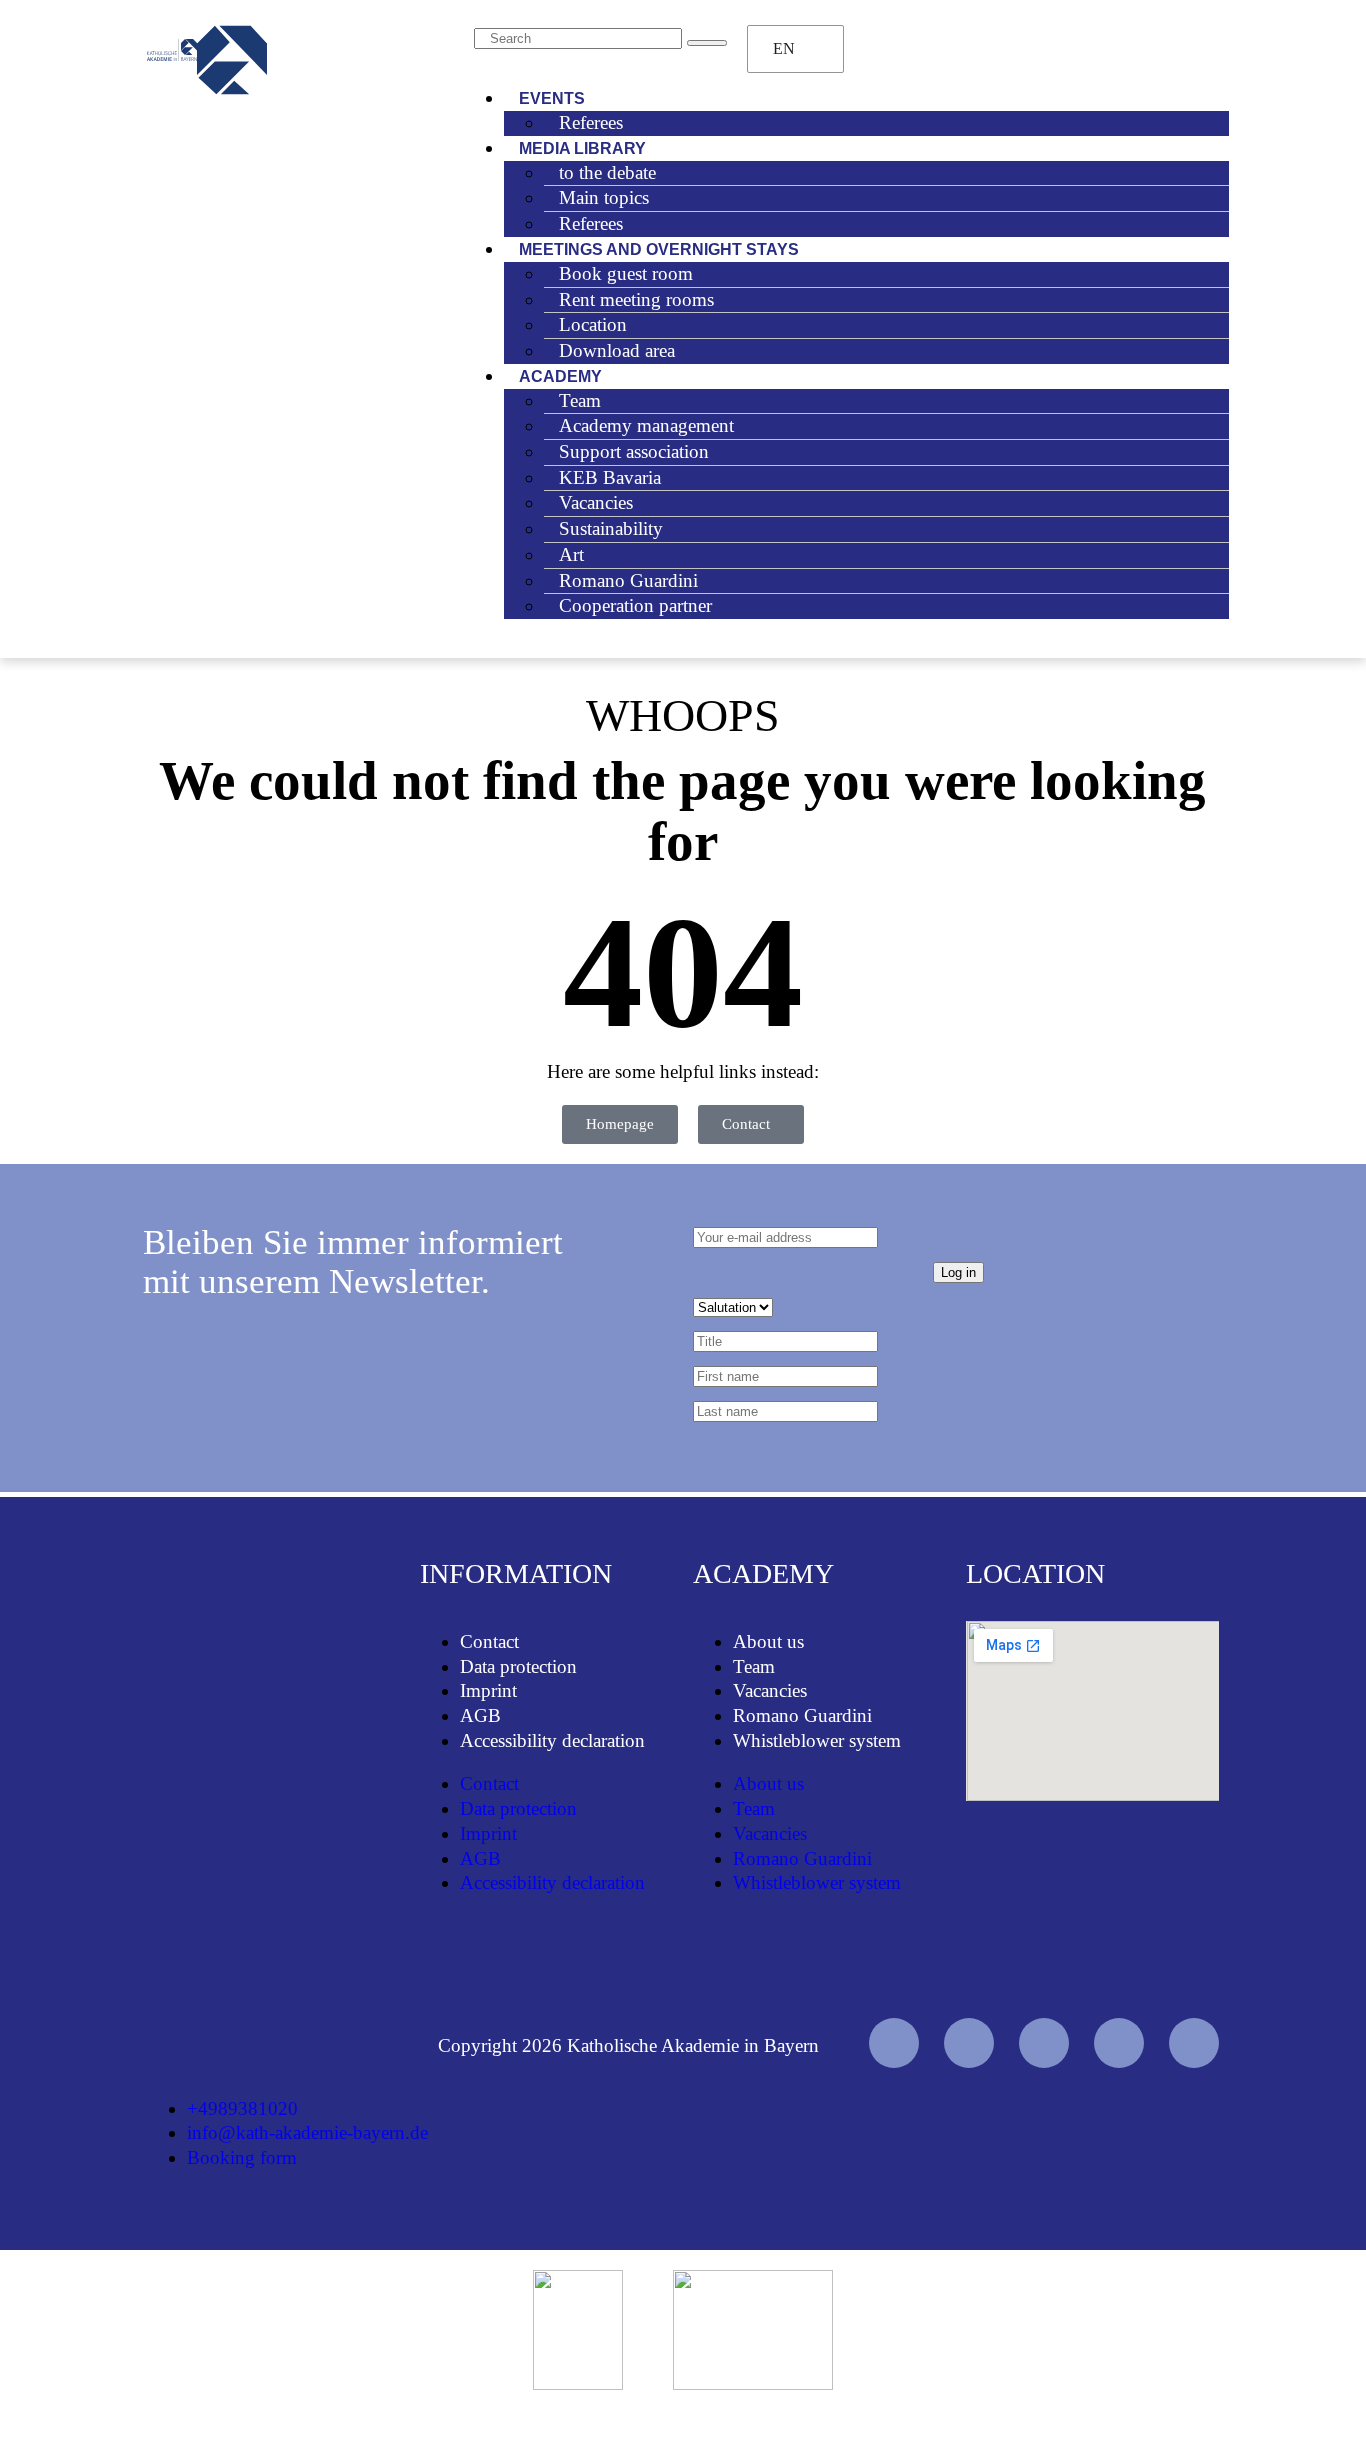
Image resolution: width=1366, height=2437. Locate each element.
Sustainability (611, 528)
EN (784, 48)
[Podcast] (1194, 2043)
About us (768, 1641)
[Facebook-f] (969, 2043)
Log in (958, 1272)
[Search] (707, 43)
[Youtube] (894, 2043)
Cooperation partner (635, 605)
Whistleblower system (817, 1740)
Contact (489, 1641)
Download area (617, 350)
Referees (591, 122)
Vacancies (770, 1690)
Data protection (518, 1666)
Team (754, 1666)
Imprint (488, 1690)
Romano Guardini (802, 1715)
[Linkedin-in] (1119, 2043)
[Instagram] (1044, 2043)
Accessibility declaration (552, 1740)
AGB (480, 1715)
